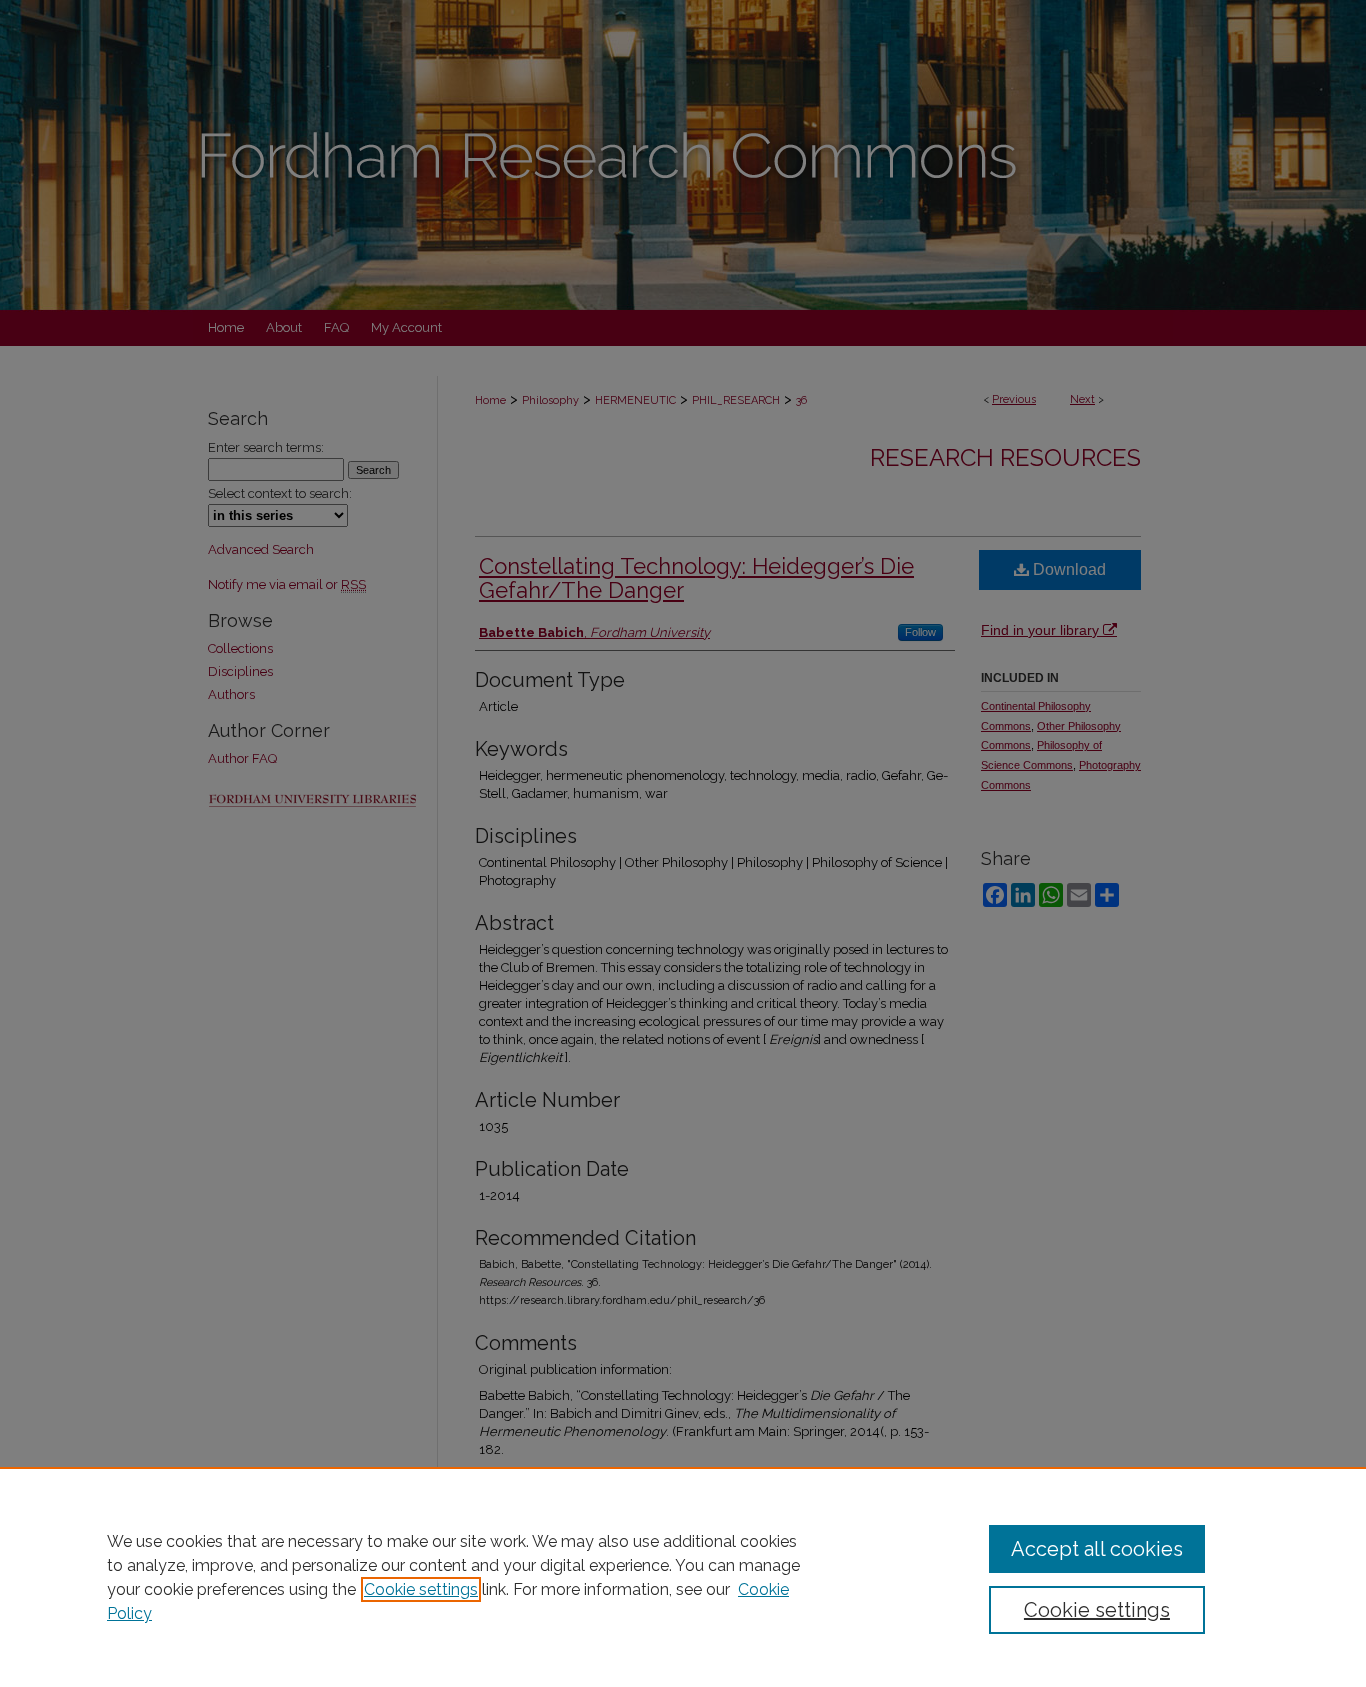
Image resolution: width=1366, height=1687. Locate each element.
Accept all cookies (1097, 1549)
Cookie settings (421, 1589)
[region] (683, 1577)
